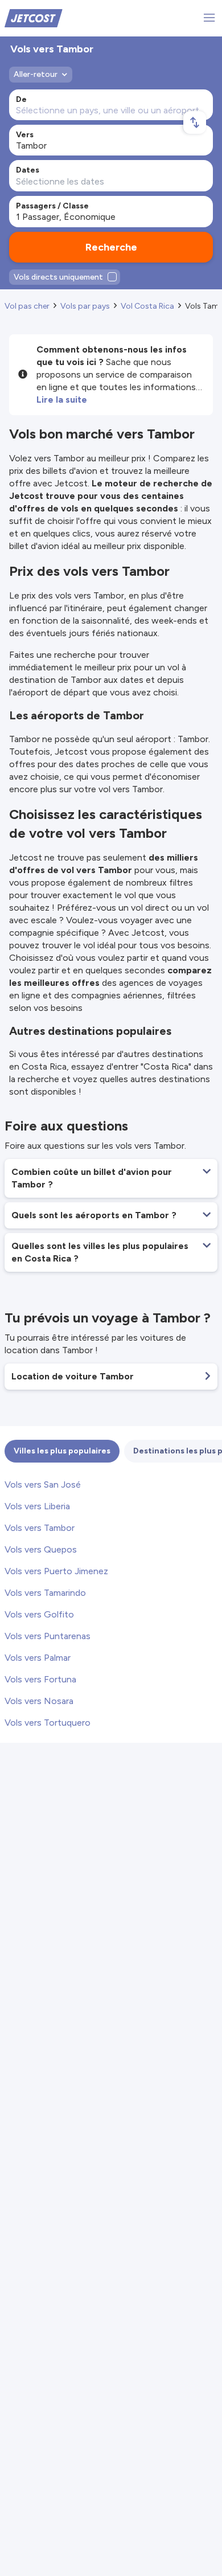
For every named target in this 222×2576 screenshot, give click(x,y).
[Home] (34, 17)
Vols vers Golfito (39, 1614)
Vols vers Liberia (37, 1506)
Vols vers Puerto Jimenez (56, 1571)
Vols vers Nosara (39, 1701)
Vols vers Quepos (41, 1549)
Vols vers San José (43, 1484)
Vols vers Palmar (38, 1658)
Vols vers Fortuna (40, 1679)
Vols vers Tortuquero (48, 1723)
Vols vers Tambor (40, 1528)
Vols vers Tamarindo (45, 1593)
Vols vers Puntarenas (48, 1636)
